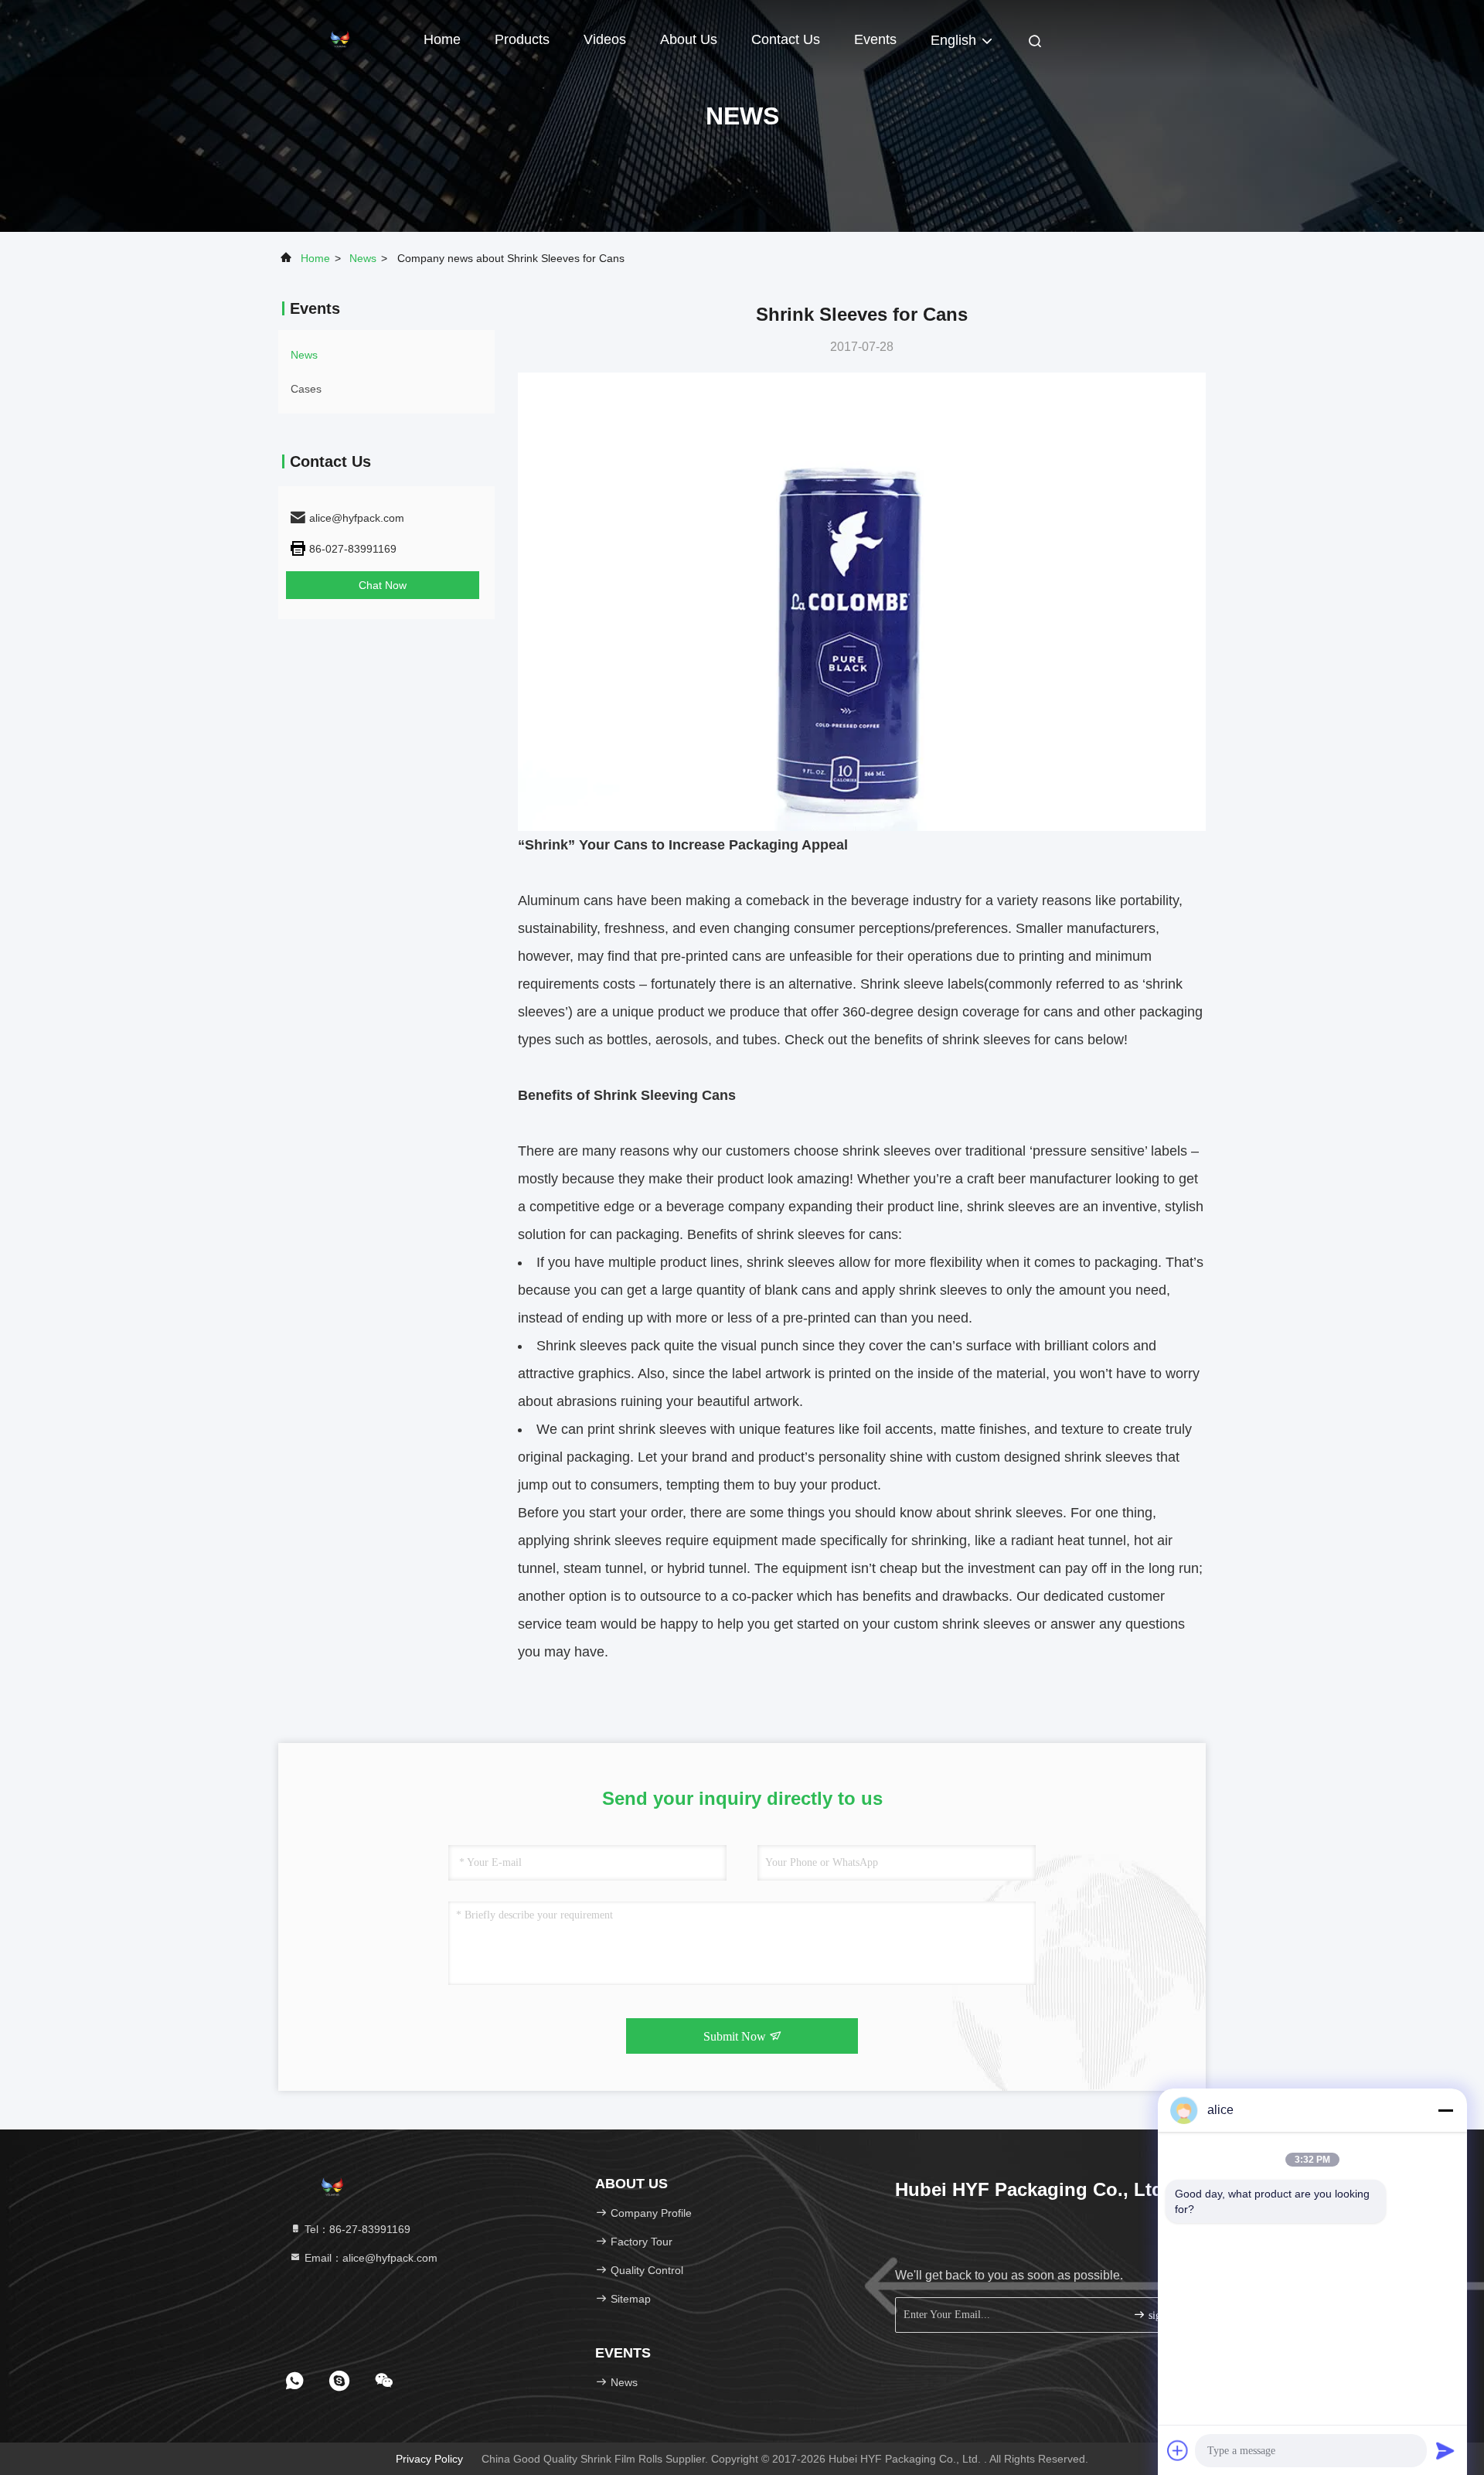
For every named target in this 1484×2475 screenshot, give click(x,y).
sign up (1163, 2315)
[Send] (1445, 2450)
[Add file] (1178, 2450)
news (363, 258)
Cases (306, 389)
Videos (605, 39)
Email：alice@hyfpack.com (369, 2258)
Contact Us (786, 39)
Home (442, 39)
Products (522, 39)
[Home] (340, 39)
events (875, 39)
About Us (689, 39)
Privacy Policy (429, 2459)
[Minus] (1445, 2110)
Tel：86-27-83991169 (356, 2229)
